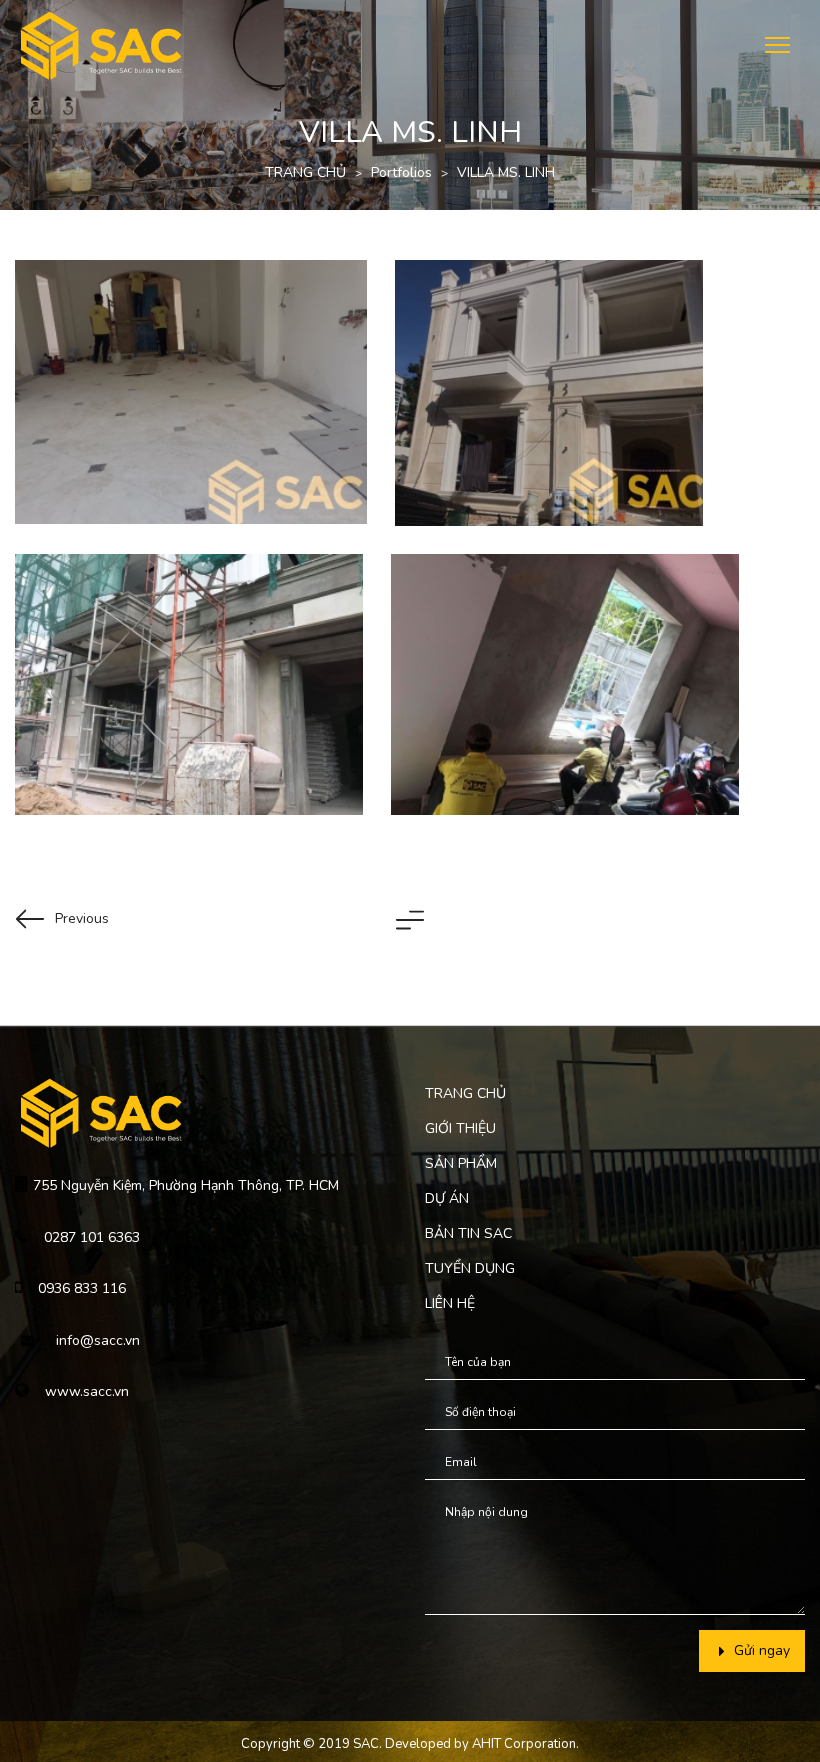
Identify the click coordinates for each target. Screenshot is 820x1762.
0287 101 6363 (92, 1237)
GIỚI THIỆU (460, 1128)
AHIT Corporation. (525, 1744)
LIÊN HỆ (450, 1303)
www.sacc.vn (87, 1391)
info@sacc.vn (98, 1340)
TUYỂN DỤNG (470, 1268)
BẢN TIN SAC (468, 1233)
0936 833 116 (82, 1288)
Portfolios (401, 172)
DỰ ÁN (447, 1198)
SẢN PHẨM (461, 1163)
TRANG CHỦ (305, 172)
